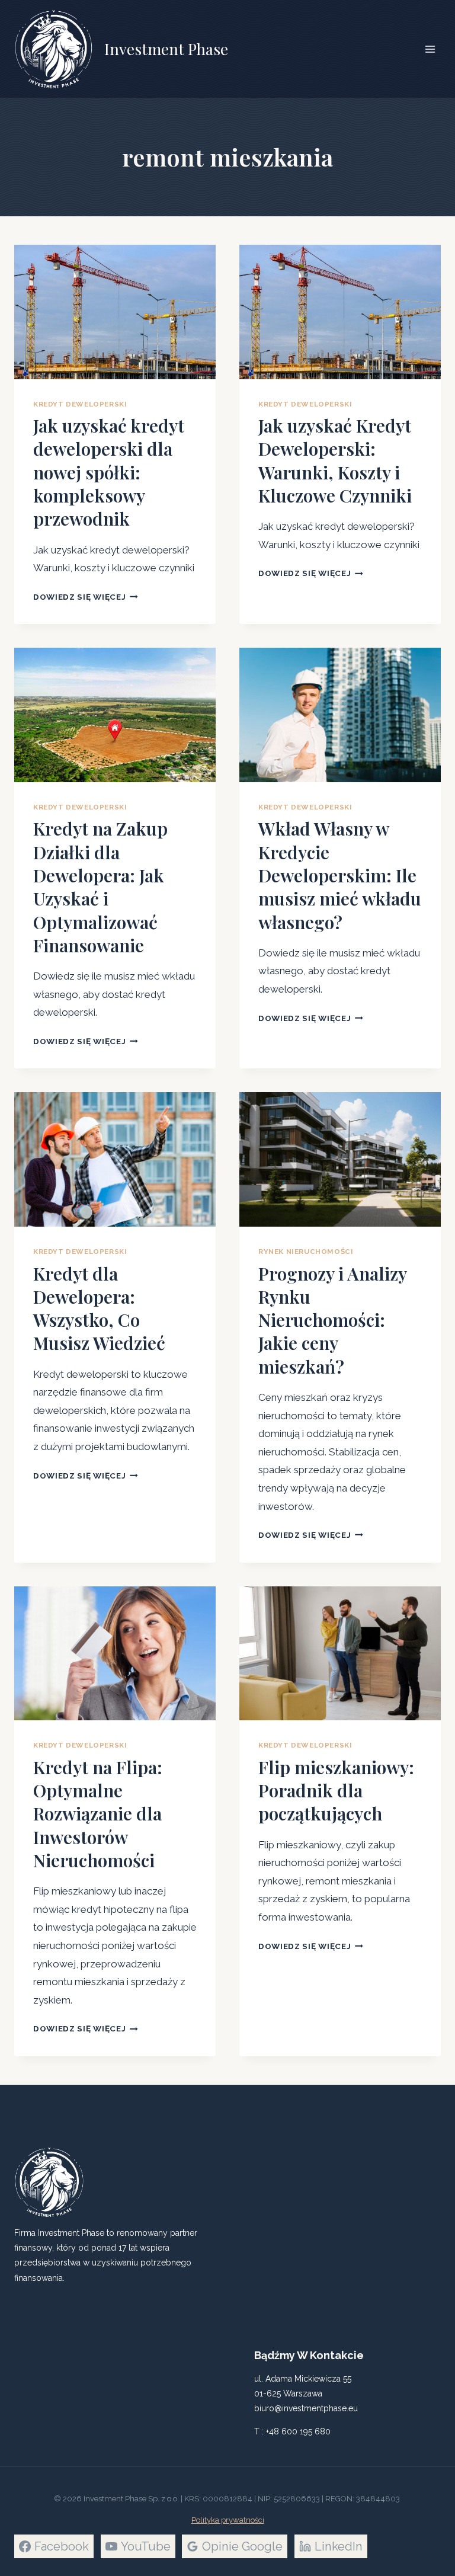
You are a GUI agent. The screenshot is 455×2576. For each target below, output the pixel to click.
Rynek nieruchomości (306, 1252)
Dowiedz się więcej (86, 597)
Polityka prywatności (228, 2520)
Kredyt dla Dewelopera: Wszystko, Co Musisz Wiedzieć (99, 1308)
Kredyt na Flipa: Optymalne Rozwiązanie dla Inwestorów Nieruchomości (98, 1814)
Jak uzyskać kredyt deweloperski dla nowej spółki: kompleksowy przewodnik (109, 472)
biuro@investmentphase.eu (306, 2408)
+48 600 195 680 (298, 2431)
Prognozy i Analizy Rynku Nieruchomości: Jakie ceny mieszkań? (332, 1320)
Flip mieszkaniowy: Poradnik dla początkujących (336, 1791)
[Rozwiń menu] (430, 49)
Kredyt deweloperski (80, 404)
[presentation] (115, 312)
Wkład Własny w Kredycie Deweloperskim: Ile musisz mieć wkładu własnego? (340, 875)
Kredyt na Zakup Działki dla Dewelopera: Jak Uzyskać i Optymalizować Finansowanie (100, 887)
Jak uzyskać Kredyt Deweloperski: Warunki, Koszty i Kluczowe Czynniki (335, 460)
